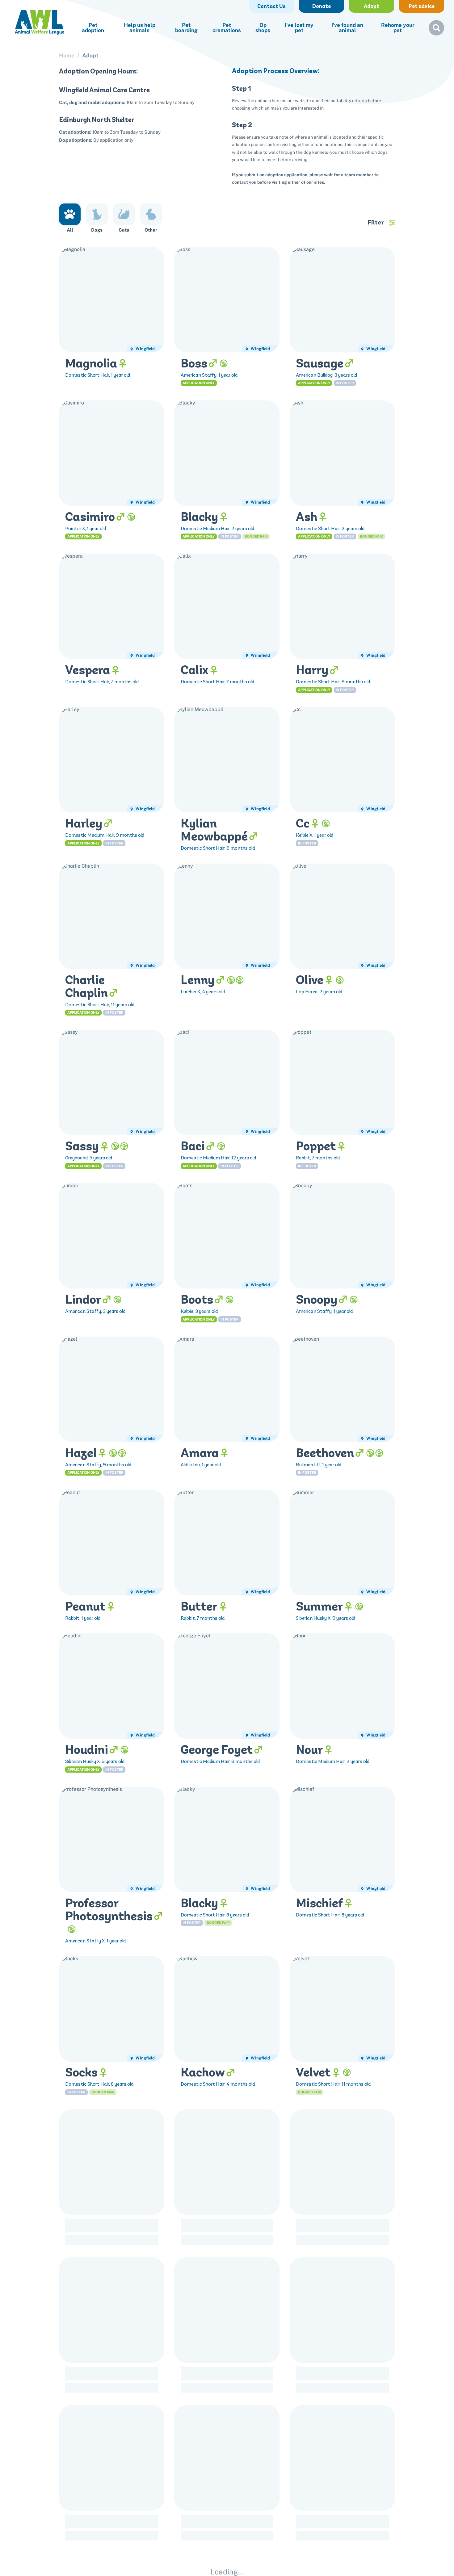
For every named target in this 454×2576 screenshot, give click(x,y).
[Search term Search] (436, 30)
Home (67, 56)
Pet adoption (93, 28)
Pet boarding (186, 28)
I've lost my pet (299, 28)
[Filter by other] (151, 214)
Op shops (263, 28)
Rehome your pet (398, 28)
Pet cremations (227, 28)
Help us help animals (140, 28)
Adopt (90, 56)
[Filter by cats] (124, 214)
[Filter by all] (70, 214)
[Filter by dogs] (97, 214)
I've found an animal (347, 28)
